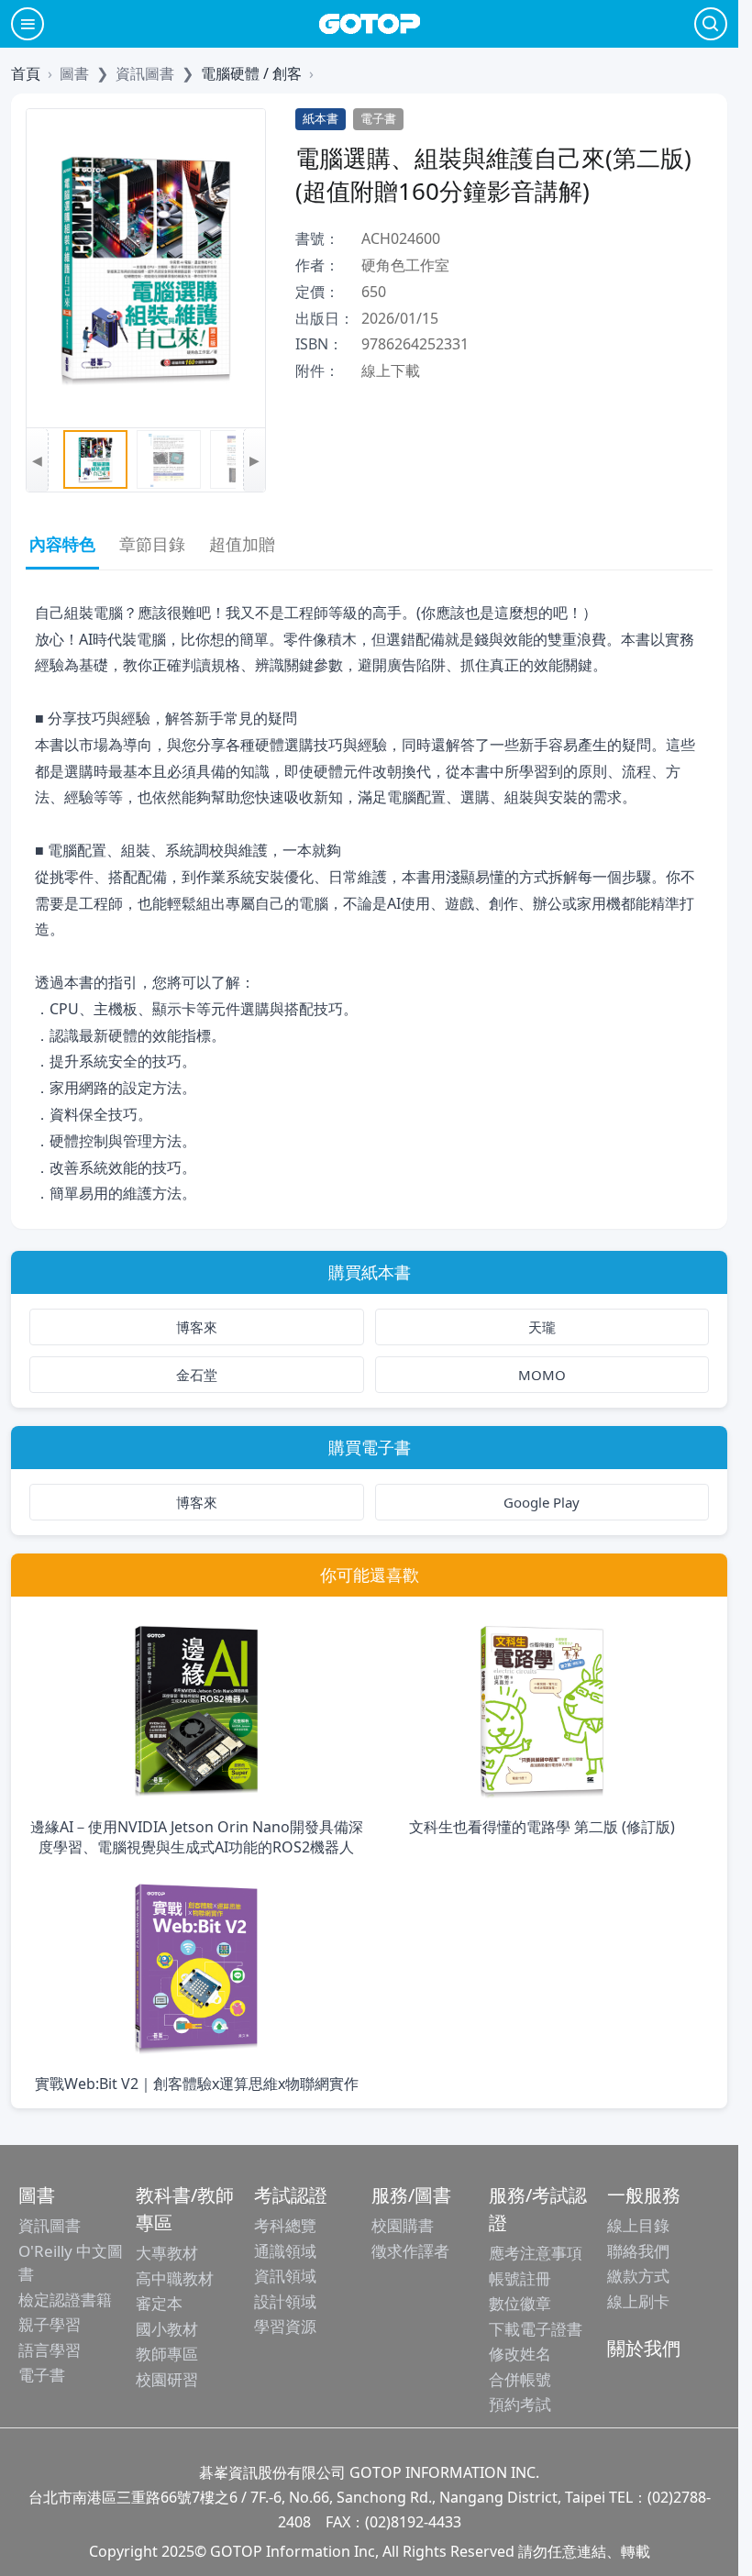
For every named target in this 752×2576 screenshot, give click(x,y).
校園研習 (167, 2379)
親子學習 (50, 2324)
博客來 (197, 1327)
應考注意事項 (536, 2253)
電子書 (42, 2375)
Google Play (542, 1502)
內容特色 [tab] (62, 544)
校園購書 (403, 2225)
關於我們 (644, 2348)
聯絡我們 (638, 2251)
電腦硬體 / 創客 (251, 73)
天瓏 (542, 1327)
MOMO (542, 1375)
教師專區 (167, 2354)
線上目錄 (638, 2225)
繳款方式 (638, 2276)
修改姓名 (520, 2354)
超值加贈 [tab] (242, 544)
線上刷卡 (638, 2301)
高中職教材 (175, 2278)
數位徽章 (520, 2303)
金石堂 (197, 1375)
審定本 (159, 2303)
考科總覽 (285, 2225)
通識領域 (285, 2251)
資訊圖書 (50, 2225)
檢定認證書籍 (65, 2300)
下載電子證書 (536, 2329)
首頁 (26, 73)
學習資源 (285, 2326)
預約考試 (520, 2404)
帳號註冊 (520, 2278)
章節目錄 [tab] (152, 544)
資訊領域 (285, 2276)
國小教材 (167, 2329)
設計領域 (285, 2301)
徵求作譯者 (410, 2251)
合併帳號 (520, 2379)
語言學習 (50, 2350)
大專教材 (167, 2253)
